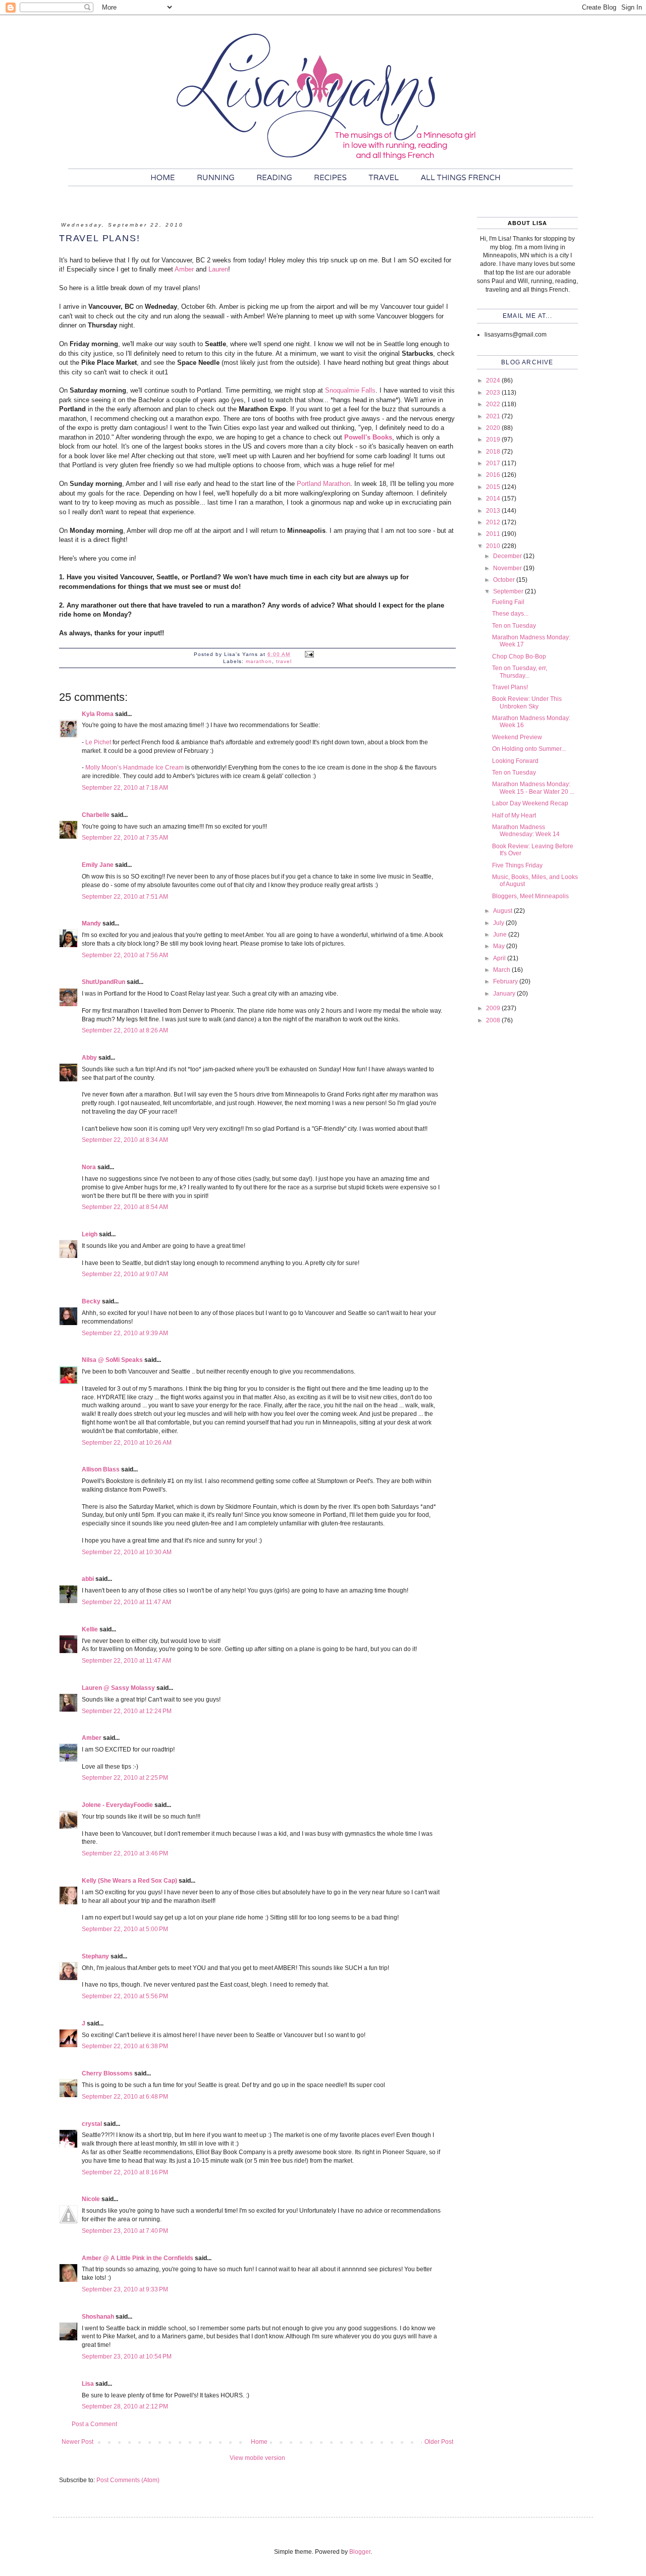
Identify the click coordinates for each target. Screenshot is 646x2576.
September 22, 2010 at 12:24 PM (127, 1711)
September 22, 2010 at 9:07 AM (125, 1274)
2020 (494, 428)
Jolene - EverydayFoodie (117, 1805)
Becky (91, 1301)
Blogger (360, 2552)
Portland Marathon (324, 484)
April (500, 958)
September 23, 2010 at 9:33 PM (125, 2289)
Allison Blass (101, 1469)
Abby (89, 1058)
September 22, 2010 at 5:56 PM (125, 1996)
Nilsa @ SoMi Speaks (112, 1360)
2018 (494, 452)
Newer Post (77, 2442)
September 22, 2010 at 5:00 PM (125, 1929)
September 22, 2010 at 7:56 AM (125, 955)
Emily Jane (98, 865)
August (503, 911)
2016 (494, 475)
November (508, 568)
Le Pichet (98, 742)
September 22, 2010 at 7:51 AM (125, 897)
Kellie (90, 1629)
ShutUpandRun (103, 982)
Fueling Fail (508, 602)
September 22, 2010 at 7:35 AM (125, 838)
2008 (494, 1020)
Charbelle (96, 815)
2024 (494, 380)
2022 (494, 404)
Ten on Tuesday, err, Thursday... (520, 672)
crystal (92, 2124)
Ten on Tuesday (514, 626)
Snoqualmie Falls (350, 390)
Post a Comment (94, 2424)
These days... (510, 614)
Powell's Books (368, 437)
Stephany (95, 1956)
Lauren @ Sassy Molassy (118, 1688)
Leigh (90, 1234)
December (508, 556)
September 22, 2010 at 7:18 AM (125, 788)
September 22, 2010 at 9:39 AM (125, 1333)
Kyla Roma (98, 714)
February (506, 981)
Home (259, 2442)
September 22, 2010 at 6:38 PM (125, 2046)
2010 (494, 546)
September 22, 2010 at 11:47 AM (126, 1602)
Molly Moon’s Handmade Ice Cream (134, 768)
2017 (494, 463)
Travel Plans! (510, 687)
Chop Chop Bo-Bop (519, 656)
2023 (494, 393)
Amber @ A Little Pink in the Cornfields (138, 2258)
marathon (259, 661)
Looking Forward (515, 761)
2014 (494, 499)
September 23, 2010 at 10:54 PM (127, 2356)
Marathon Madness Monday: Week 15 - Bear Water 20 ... (533, 788)
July (499, 923)
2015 (494, 487)
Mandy (91, 923)
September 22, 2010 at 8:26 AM (125, 1030)
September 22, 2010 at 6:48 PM (125, 2097)
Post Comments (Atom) (128, 2480)
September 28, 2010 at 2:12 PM (125, 2406)
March (502, 970)
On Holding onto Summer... (529, 749)
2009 (494, 1008)
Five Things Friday (517, 865)
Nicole (91, 2199)
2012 (494, 522)
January (505, 994)
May (500, 946)
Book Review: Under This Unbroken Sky (527, 702)
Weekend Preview (517, 737)
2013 (494, 511)
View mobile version (257, 2458)
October (505, 580)
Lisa (88, 2384)
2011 (494, 534)
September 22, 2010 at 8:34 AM (125, 1140)
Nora (89, 1167)
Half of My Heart (514, 815)
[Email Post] (309, 654)
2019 (494, 440)
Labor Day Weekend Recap (530, 803)
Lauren (218, 269)
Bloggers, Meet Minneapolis (530, 896)
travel (284, 661)
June (501, 935)
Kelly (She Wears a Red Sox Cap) (129, 1881)
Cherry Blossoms (107, 2073)
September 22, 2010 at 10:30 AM (127, 1552)
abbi (88, 1579)
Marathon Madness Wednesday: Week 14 (526, 831)
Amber (184, 269)
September (509, 591)
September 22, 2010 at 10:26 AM (127, 1443)
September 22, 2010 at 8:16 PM (125, 2172)
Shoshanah (98, 2317)
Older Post (439, 2442)
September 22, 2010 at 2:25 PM (125, 1778)
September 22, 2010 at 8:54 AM (125, 1207)
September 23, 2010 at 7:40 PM (125, 2231)
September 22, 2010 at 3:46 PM (125, 1853)
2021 (494, 416)
